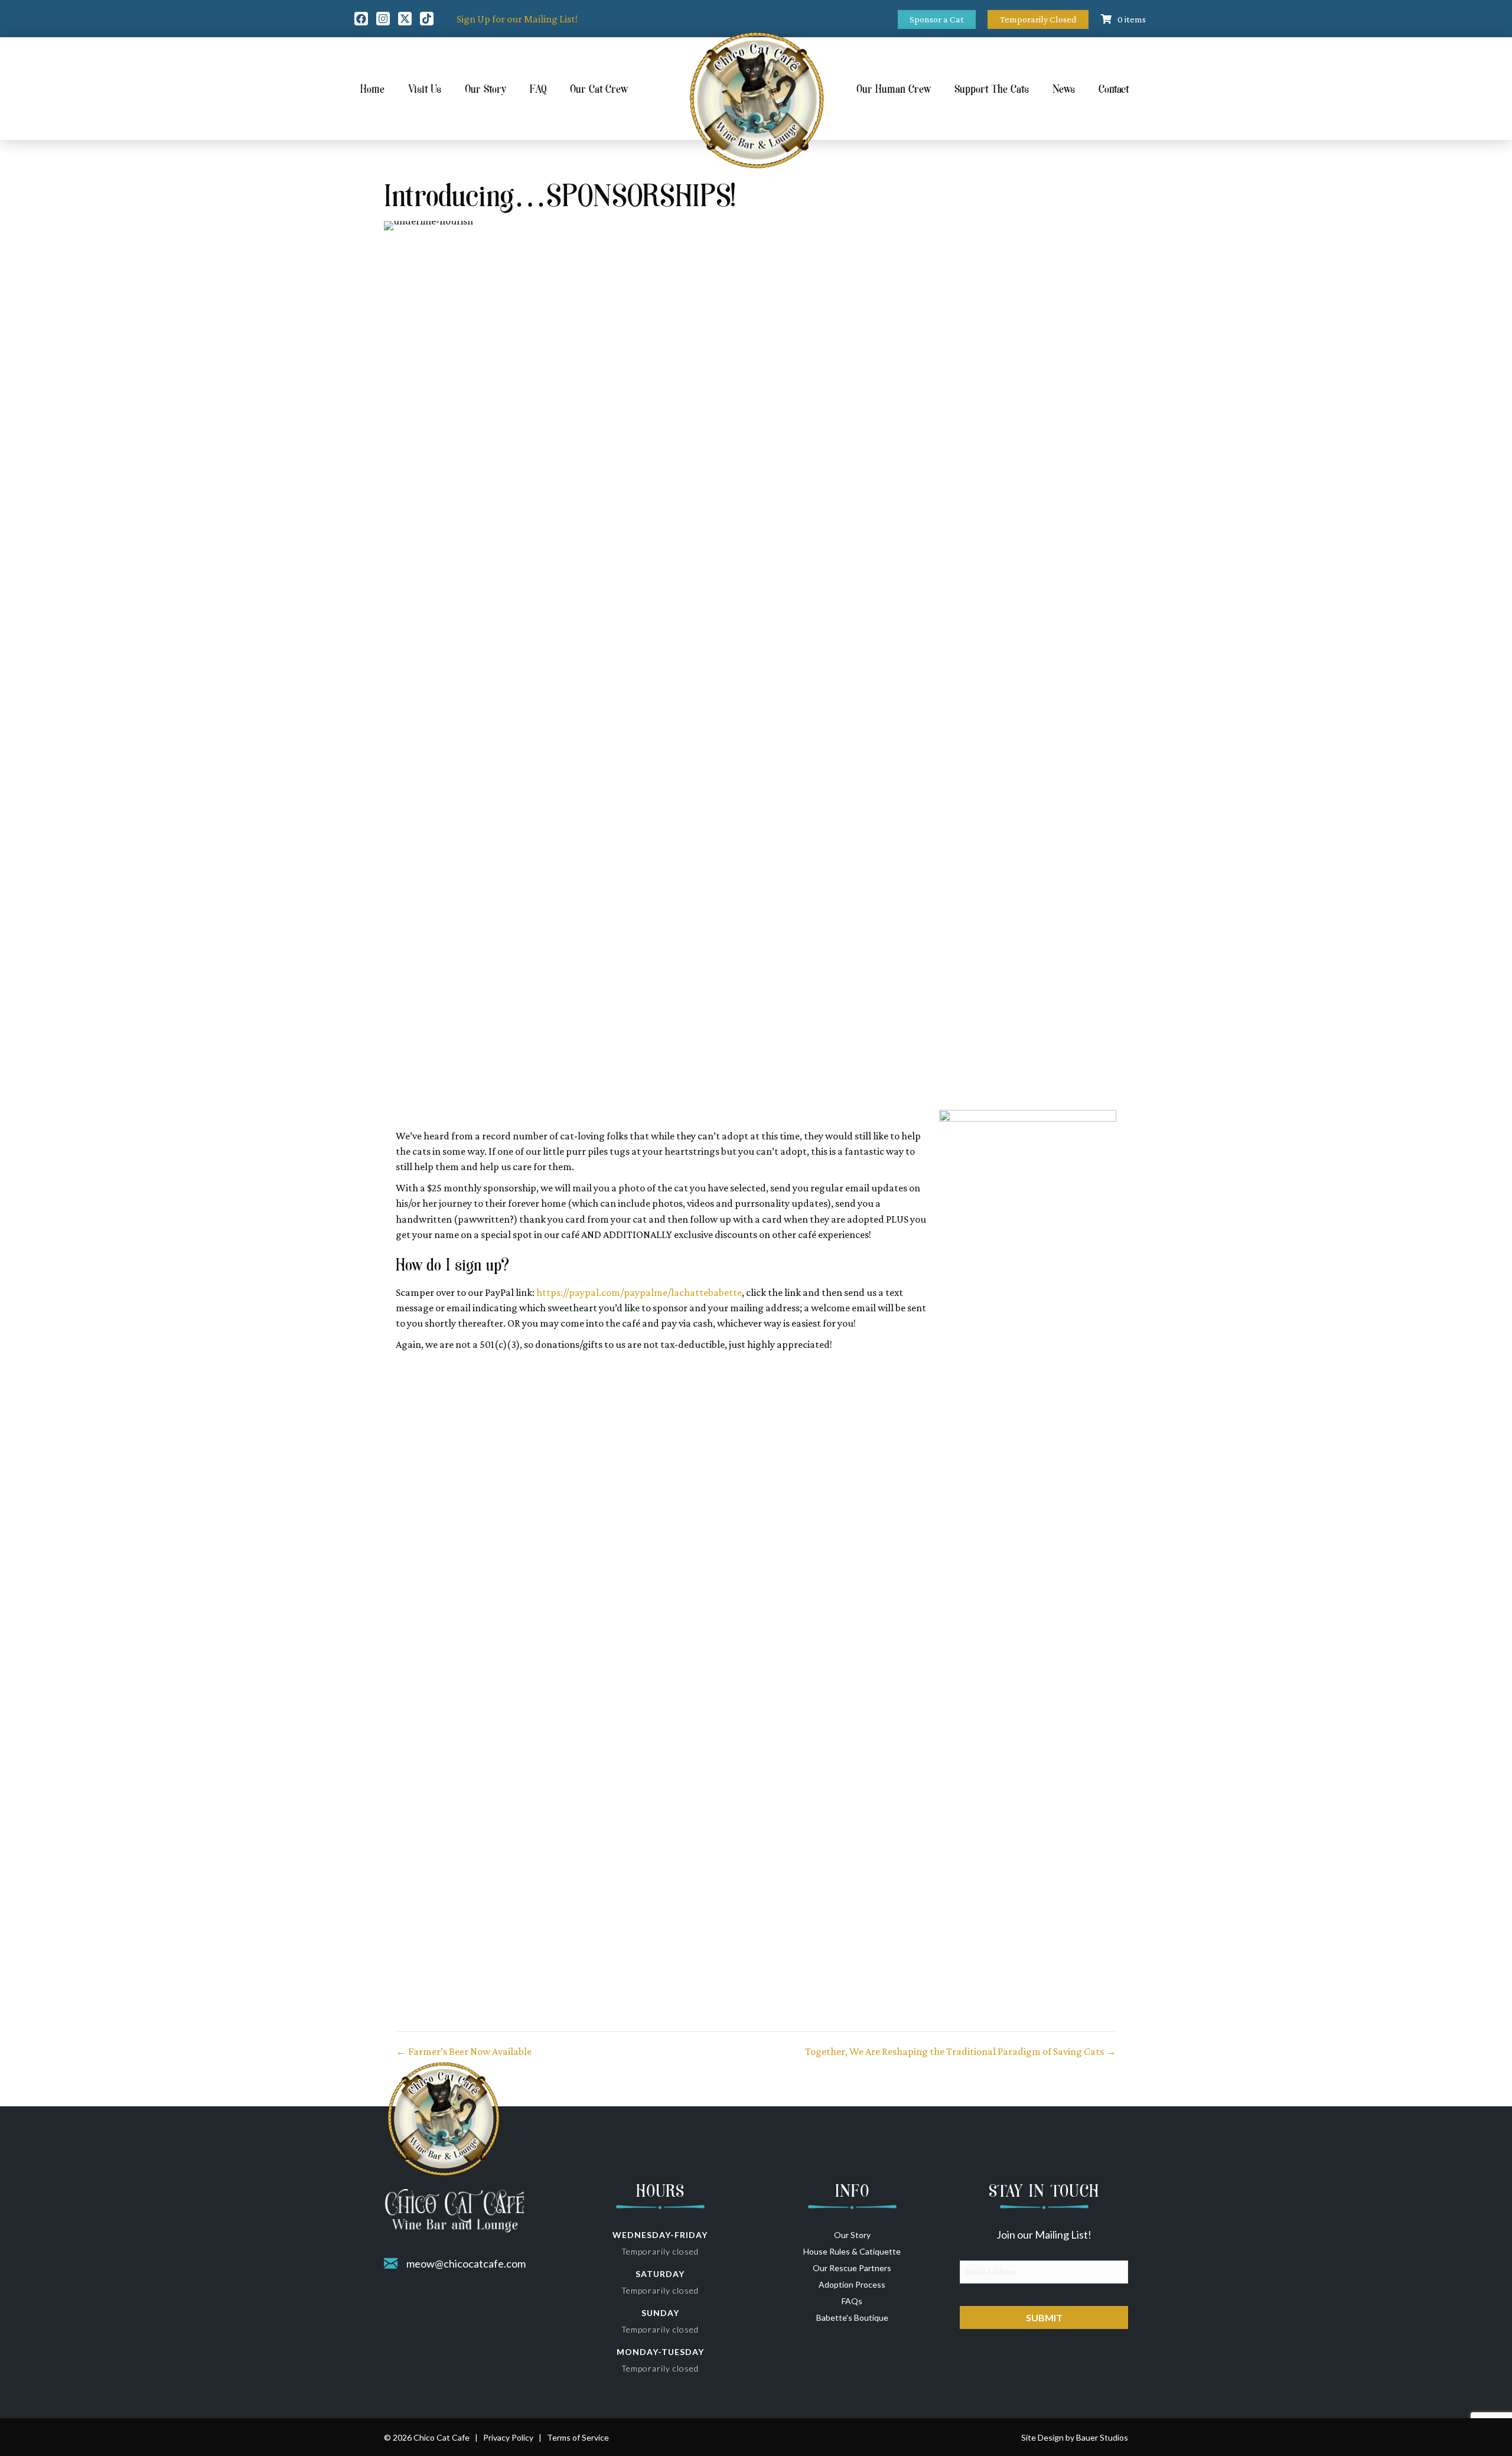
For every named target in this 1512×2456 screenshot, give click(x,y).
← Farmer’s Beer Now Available (464, 2051)
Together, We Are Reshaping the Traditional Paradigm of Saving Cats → (961, 2051)
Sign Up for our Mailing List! (517, 19)
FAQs (852, 2301)
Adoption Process (852, 2284)
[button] (361, 19)
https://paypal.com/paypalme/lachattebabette (639, 1292)
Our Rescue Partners (852, 2268)
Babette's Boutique (852, 2317)
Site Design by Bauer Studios (1075, 2437)
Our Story (852, 2235)
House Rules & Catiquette (852, 2251)
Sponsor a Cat (937, 19)
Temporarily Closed (1038, 19)
